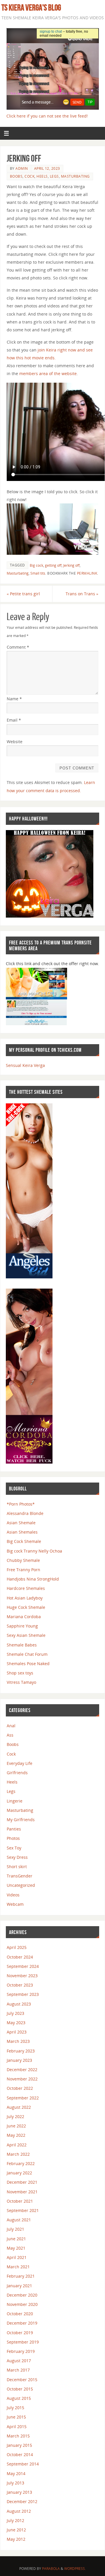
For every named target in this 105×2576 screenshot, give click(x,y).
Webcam (15, 1904)
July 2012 (15, 2520)
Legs (54, 176)
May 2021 (16, 2248)
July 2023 (15, 2013)
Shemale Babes (22, 1645)
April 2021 (17, 2257)
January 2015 (19, 2445)
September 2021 (23, 2210)
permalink (87, 573)
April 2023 (17, 2032)
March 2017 (18, 2370)
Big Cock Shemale (24, 1541)
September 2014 (23, 2464)
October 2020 (20, 2314)
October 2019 (20, 2333)
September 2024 (23, 1966)
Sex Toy (14, 1848)
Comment (18, 647)
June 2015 (16, 2417)
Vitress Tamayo (21, 1682)
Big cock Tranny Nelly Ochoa (34, 1551)
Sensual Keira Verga (25, 1065)
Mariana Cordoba (24, 1617)
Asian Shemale (21, 1523)
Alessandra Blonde (25, 1513)
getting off (53, 565)
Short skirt (17, 1867)
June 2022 (16, 2126)
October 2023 (20, 1985)
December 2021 (22, 2182)
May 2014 (16, 2473)
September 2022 (23, 2098)
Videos (13, 1895)
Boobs (16, 176)
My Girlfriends (21, 1820)
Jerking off (71, 565)
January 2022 (19, 2173)
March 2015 (18, 2436)
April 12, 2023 (47, 168)
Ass (10, 1735)
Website (15, 742)
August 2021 (19, 2220)
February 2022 (21, 2163)
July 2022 (15, 2116)
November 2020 (22, 2304)
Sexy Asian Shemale (26, 1635)
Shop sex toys (20, 1673)
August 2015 (19, 2398)
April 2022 (17, 2145)
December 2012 (22, 2501)
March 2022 (18, 2154)
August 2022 (19, 2107)
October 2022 (20, 2088)
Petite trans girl (23, 594)
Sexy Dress (17, 1857)
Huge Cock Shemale (26, 1607)
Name (14, 699)
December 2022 (22, 2070)
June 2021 (16, 2239)
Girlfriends (17, 1773)
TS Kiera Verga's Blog (31, 8)
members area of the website (48, 373)
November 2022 (22, 2079)
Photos (13, 1838)
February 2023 (21, 2051)
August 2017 (19, 2361)
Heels (42, 176)
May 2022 (16, 2135)
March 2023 (18, 2041)
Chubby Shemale (23, 1560)
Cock (29, 176)
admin (22, 168)
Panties (14, 1829)
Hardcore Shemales (26, 1588)
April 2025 (17, 1947)
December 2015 (22, 2380)
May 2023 (16, 2023)
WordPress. (75, 2569)
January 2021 (19, 2286)
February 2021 (21, 2276)
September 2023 (23, 1994)
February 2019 (21, 2351)
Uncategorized (21, 1885)
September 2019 (23, 2342)
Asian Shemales (22, 1532)
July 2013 (15, 2483)
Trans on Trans (82, 594)
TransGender (20, 1876)
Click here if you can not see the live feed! (47, 116)
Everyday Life (20, 1763)
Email (14, 720)
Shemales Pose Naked (28, 1664)
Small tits (38, 573)
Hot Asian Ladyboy (25, 1598)
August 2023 (19, 2004)
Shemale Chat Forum (27, 1654)
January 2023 (19, 2060)
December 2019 (22, 2323)
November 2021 (22, 2192)
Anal (11, 1726)
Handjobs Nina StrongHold (33, 1579)
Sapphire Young (22, 1626)
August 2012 (19, 2511)
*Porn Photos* (21, 1504)
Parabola (51, 2569)
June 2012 (16, 2530)
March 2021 (18, 2267)
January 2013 (19, 2492)
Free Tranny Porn (23, 1570)
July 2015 (15, 2408)
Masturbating (75, 176)
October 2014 (20, 2455)
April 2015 (17, 2427)
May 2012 (16, 2539)
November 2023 (22, 1976)
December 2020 (22, 2295)
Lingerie (15, 1801)
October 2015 (20, 2389)
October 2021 (20, 2201)
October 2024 (20, 1957)
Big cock (36, 565)
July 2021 (15, 2229)
